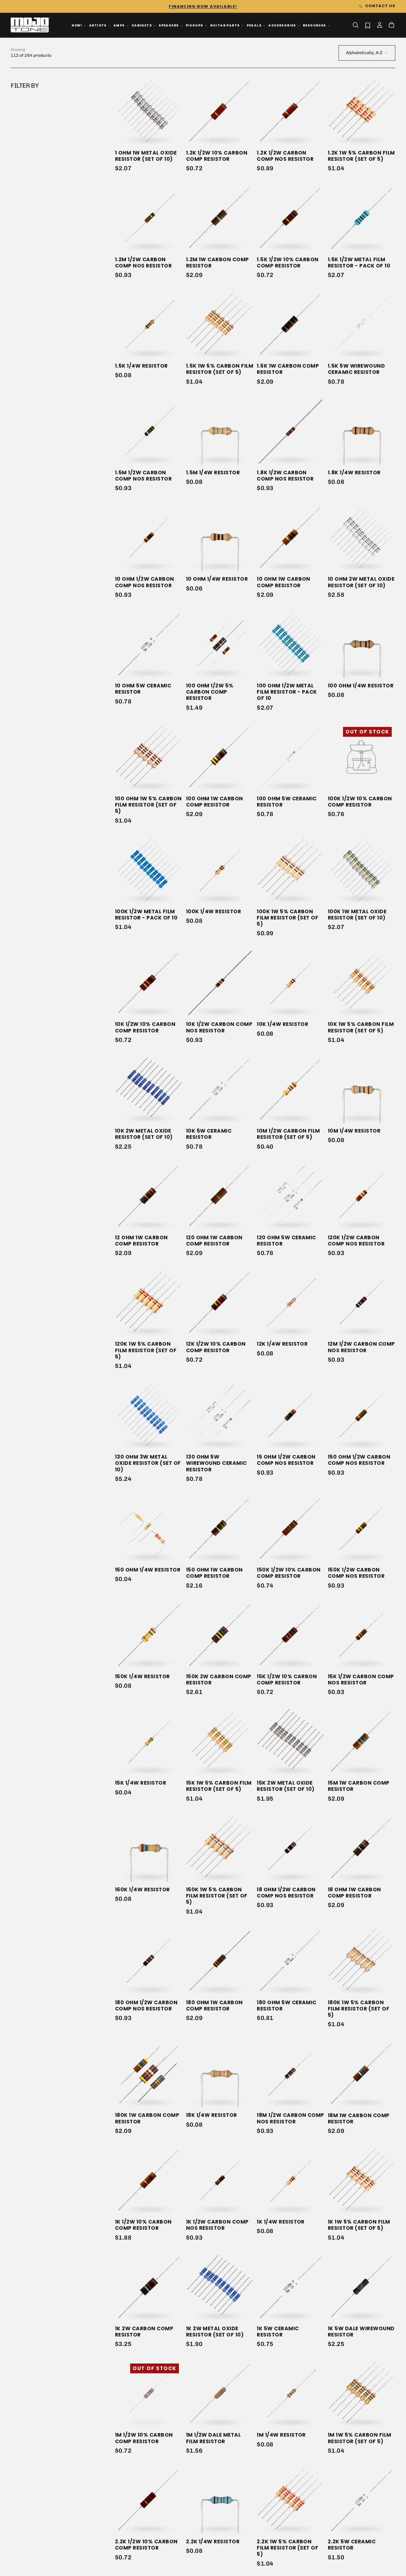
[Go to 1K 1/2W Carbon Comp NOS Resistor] (220, 2180)
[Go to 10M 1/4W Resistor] (362, 1089)
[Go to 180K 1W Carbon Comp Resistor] (149, 2074)
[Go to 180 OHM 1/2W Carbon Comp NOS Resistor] (149, 1961)
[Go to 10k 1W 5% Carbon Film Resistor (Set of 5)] (362, 983)
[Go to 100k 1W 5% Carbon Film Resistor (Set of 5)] (291, 870)
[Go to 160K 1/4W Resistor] (149, 1848)
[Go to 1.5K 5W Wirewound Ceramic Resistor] (362, 324)
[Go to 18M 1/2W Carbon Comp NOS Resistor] (291, 2074)
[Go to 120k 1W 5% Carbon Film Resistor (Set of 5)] (149, 1302)
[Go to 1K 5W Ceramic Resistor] (291, 2287)
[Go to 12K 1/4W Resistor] (291, 1302)
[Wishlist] (368, 25)
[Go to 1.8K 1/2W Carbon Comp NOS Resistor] (291, 431)
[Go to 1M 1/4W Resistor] (291, 2393)
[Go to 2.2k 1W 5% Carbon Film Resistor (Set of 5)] (291, 2500)
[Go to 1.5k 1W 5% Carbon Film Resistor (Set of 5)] (220, 324)
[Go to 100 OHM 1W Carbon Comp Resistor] (220, 757)
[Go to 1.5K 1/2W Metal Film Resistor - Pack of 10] (362, 218)
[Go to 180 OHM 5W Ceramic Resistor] (291, 1961)
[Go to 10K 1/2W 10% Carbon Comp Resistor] (149, 983)
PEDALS (254, 25)
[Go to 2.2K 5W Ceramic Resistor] (362, 2500)
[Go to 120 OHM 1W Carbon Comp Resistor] (220, 1196)
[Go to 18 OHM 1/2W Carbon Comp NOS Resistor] (291, 1848)
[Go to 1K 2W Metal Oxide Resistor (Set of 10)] (220, 2287)
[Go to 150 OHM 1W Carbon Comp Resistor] (220, 1528)
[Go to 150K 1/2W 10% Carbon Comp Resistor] (291, 1528)
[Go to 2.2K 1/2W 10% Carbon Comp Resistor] (149, 2500)
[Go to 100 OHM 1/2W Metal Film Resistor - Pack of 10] (291, 644)
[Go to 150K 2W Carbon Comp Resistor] (220, 1635)
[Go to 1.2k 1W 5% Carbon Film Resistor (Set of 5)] (362, 111)
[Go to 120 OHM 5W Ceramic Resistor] (291, 1196)
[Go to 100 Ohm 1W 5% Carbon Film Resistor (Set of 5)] (149, 757)
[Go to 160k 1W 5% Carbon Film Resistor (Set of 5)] (220, 1848)
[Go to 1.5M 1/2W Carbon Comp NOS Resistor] (149, 431)
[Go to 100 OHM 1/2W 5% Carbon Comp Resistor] (220, 644)
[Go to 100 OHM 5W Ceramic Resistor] (291, 757)
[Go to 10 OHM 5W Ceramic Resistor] (149, 644)
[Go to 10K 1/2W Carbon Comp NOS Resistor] (220, 983)
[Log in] (380, 26)
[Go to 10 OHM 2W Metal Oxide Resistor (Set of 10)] (362, 537)
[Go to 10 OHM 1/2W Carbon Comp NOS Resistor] (149, 537)
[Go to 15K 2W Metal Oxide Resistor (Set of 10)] (291, 1741)
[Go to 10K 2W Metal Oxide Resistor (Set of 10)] (149, 1089)
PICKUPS (195, 25)
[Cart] (391, 26)
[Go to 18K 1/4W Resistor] (220, 2074)
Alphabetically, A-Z (364, 53)
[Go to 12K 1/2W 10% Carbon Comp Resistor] (220, 1302)
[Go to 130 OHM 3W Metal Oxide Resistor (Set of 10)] (149, 1415)
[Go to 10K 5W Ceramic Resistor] (220, 1089)
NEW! (77, 25)
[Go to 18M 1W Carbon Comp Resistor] (362, 2074)
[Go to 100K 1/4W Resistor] (220, 870)
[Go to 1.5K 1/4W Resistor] (149, 324)
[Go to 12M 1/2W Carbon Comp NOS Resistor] (362, 1302)
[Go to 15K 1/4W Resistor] (149, 1741)
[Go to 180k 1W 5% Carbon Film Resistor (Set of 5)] (362, 1961)
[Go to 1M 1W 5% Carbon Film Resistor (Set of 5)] (362, 2393)
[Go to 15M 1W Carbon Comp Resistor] (362, 1741)
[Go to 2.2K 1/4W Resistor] (220, 2500)
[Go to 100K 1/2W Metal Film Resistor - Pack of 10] (149, 870)
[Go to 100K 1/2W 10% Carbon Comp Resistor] (362, 757)
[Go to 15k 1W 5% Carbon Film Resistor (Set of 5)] (220, 1741)
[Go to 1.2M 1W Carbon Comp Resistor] (220, 218)
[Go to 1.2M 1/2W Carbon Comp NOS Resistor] (149, 218)
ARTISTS (98, 25)
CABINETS (142, 25)
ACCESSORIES (282, 25)
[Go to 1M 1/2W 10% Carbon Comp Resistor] (149, 2393)
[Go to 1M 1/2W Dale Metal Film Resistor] (220, 2393)
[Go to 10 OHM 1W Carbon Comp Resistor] (291, 537)
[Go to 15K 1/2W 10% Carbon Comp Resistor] (291, 1635)
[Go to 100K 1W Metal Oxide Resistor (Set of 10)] (362, 870)
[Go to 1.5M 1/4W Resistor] (220, 431)
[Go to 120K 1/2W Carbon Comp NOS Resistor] (362, 1196)
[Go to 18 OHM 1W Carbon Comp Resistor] (362, 1848)
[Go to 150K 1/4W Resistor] (149, 1635)
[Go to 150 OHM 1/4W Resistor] (149, 1528)
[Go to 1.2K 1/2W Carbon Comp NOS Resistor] (291, 111)
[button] (355, 25)
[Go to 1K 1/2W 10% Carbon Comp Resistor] (149, 2180)
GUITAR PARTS (225, 25)
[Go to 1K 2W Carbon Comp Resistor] (149, 2287)
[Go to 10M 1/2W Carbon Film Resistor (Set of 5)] (291, 1089)
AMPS (119, 25)
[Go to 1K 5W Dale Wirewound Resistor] (362, 2287)
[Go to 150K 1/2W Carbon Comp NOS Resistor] (362, 1528)
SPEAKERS (169, 25)
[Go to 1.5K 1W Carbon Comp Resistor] (291, 324)
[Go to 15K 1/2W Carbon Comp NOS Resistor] (362, 1635)
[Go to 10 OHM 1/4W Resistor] (220, 537)
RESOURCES (314, 25)
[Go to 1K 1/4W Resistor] (291, 2180)
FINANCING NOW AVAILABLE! (203, 6)
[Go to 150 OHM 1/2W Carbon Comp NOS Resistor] (362, 1415)
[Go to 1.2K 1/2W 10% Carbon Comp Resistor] (220, 111)
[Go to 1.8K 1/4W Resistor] (362, 431)
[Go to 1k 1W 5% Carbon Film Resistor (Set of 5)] (362, 2180)
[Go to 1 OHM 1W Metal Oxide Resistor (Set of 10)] (149, 111)
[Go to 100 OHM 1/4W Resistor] (362, 644)
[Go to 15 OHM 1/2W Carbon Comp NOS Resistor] (291, 1415)
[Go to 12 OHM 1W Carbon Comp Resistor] (149, 1196)
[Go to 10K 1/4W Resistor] (291, 983)
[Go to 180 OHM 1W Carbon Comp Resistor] (220, 1961)
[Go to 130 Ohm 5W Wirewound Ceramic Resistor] (220, 1415)
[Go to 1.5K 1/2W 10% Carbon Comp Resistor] (291, 218)
